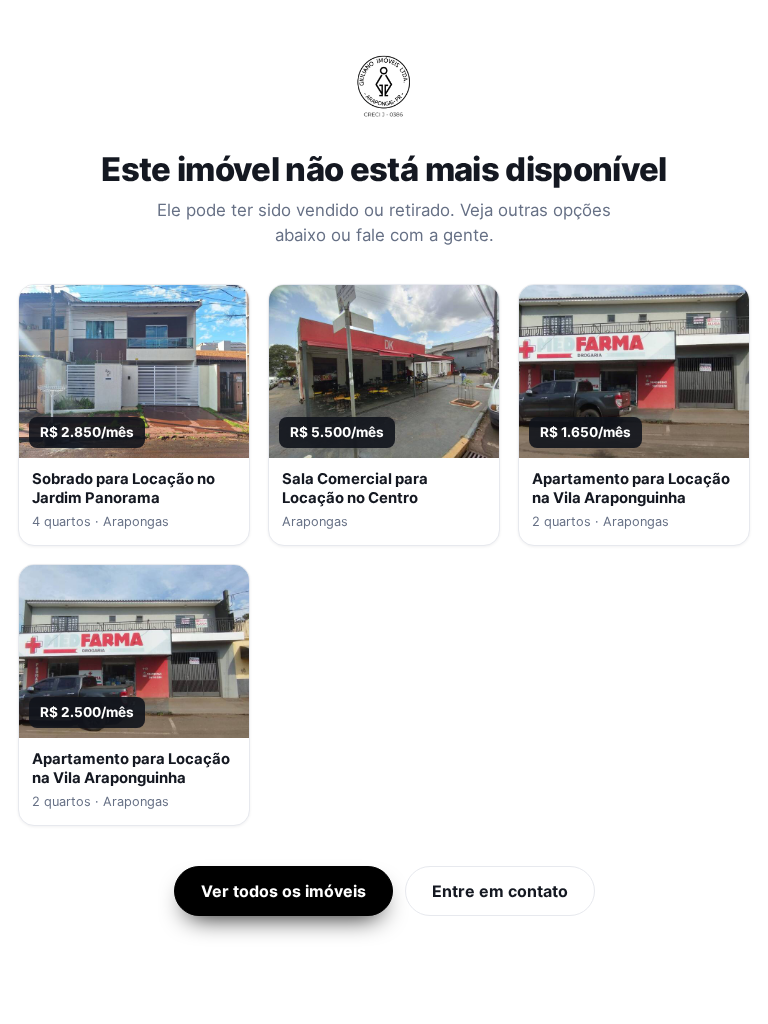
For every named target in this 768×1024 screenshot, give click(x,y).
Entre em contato (500, 891)
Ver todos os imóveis (283, 891)
